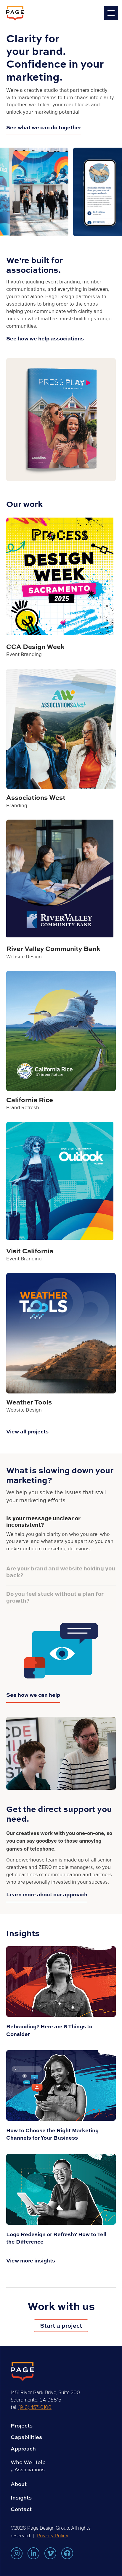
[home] (15, 13)
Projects (22, 2426)
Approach (23, 2449)
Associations (30, 2469)
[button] (110, 13)
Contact (21, 2509)
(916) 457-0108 (35, 2407)
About (19, 2484)
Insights (21, 2498)
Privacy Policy (53, 2535)
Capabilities (26, 2437)
